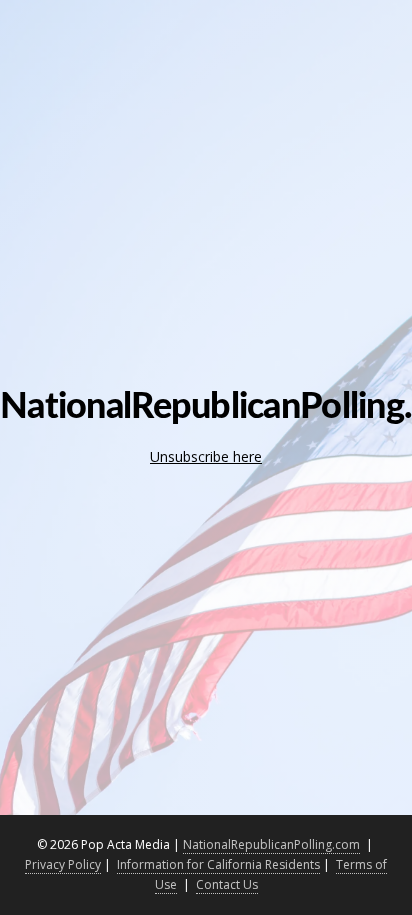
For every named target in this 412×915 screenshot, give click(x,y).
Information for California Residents (218, 864)
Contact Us (227, 884)
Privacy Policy (63, 864)
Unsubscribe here (206, 456)
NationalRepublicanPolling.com (271, 844)
